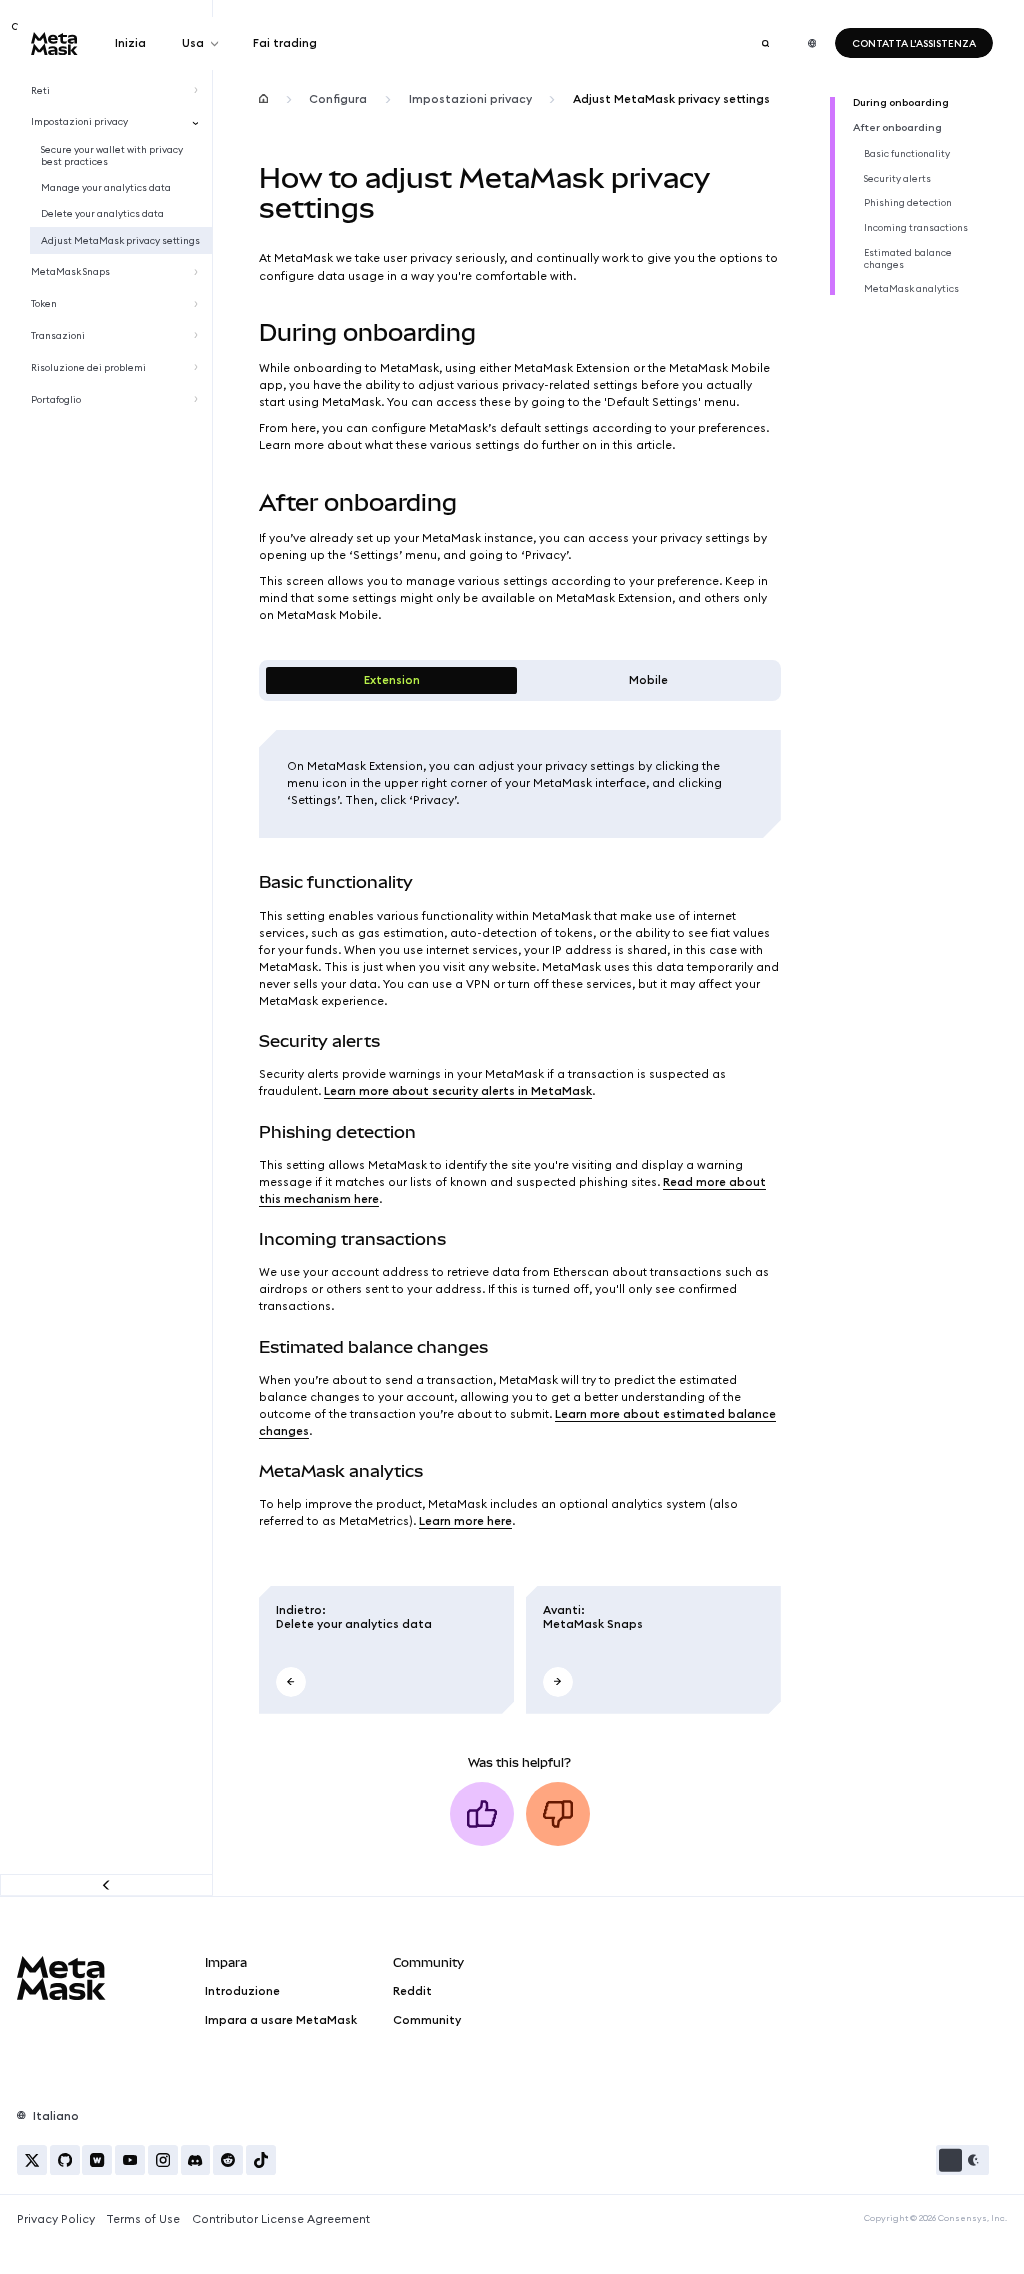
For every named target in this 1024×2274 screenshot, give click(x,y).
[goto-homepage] (54, 43)
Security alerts (897, 179)
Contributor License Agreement (281, 2219)
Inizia (130, 43)
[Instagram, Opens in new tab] (163, 2160)
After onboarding (897, 128)
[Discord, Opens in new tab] (196, 2160)
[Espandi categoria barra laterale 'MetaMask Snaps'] (199, 272)
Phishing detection (908, 203)
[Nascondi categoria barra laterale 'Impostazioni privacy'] (199, 122)
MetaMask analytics (911, 289)
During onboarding (901, 103)
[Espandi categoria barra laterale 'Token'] (199, 304)
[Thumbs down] (558, 1814)
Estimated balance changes (908, 259)
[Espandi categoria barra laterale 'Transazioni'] (199, 336)
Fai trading (285, 43)
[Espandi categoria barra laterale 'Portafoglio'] (199, 400)
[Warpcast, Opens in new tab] (97, 2160)
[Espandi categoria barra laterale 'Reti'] (199, 90)
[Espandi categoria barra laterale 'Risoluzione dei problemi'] (199, 368)
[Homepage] (263, 99)
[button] (962, 2160)
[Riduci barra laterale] (106, 1884)
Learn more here (465, 1521)
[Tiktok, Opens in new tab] (261, 2160)
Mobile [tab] (648, 680)
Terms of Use (143, 2219)
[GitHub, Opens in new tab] (65, 2160)
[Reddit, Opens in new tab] (228, 2160)
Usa (193, 43)
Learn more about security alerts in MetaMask (458, 1091)
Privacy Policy (56, 2219)
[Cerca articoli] (765, 43)
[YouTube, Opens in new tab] (130, 2160)
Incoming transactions (916, 228)
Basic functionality (907, 154)
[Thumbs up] (482, 1814)
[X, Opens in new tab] (32, 2160)
